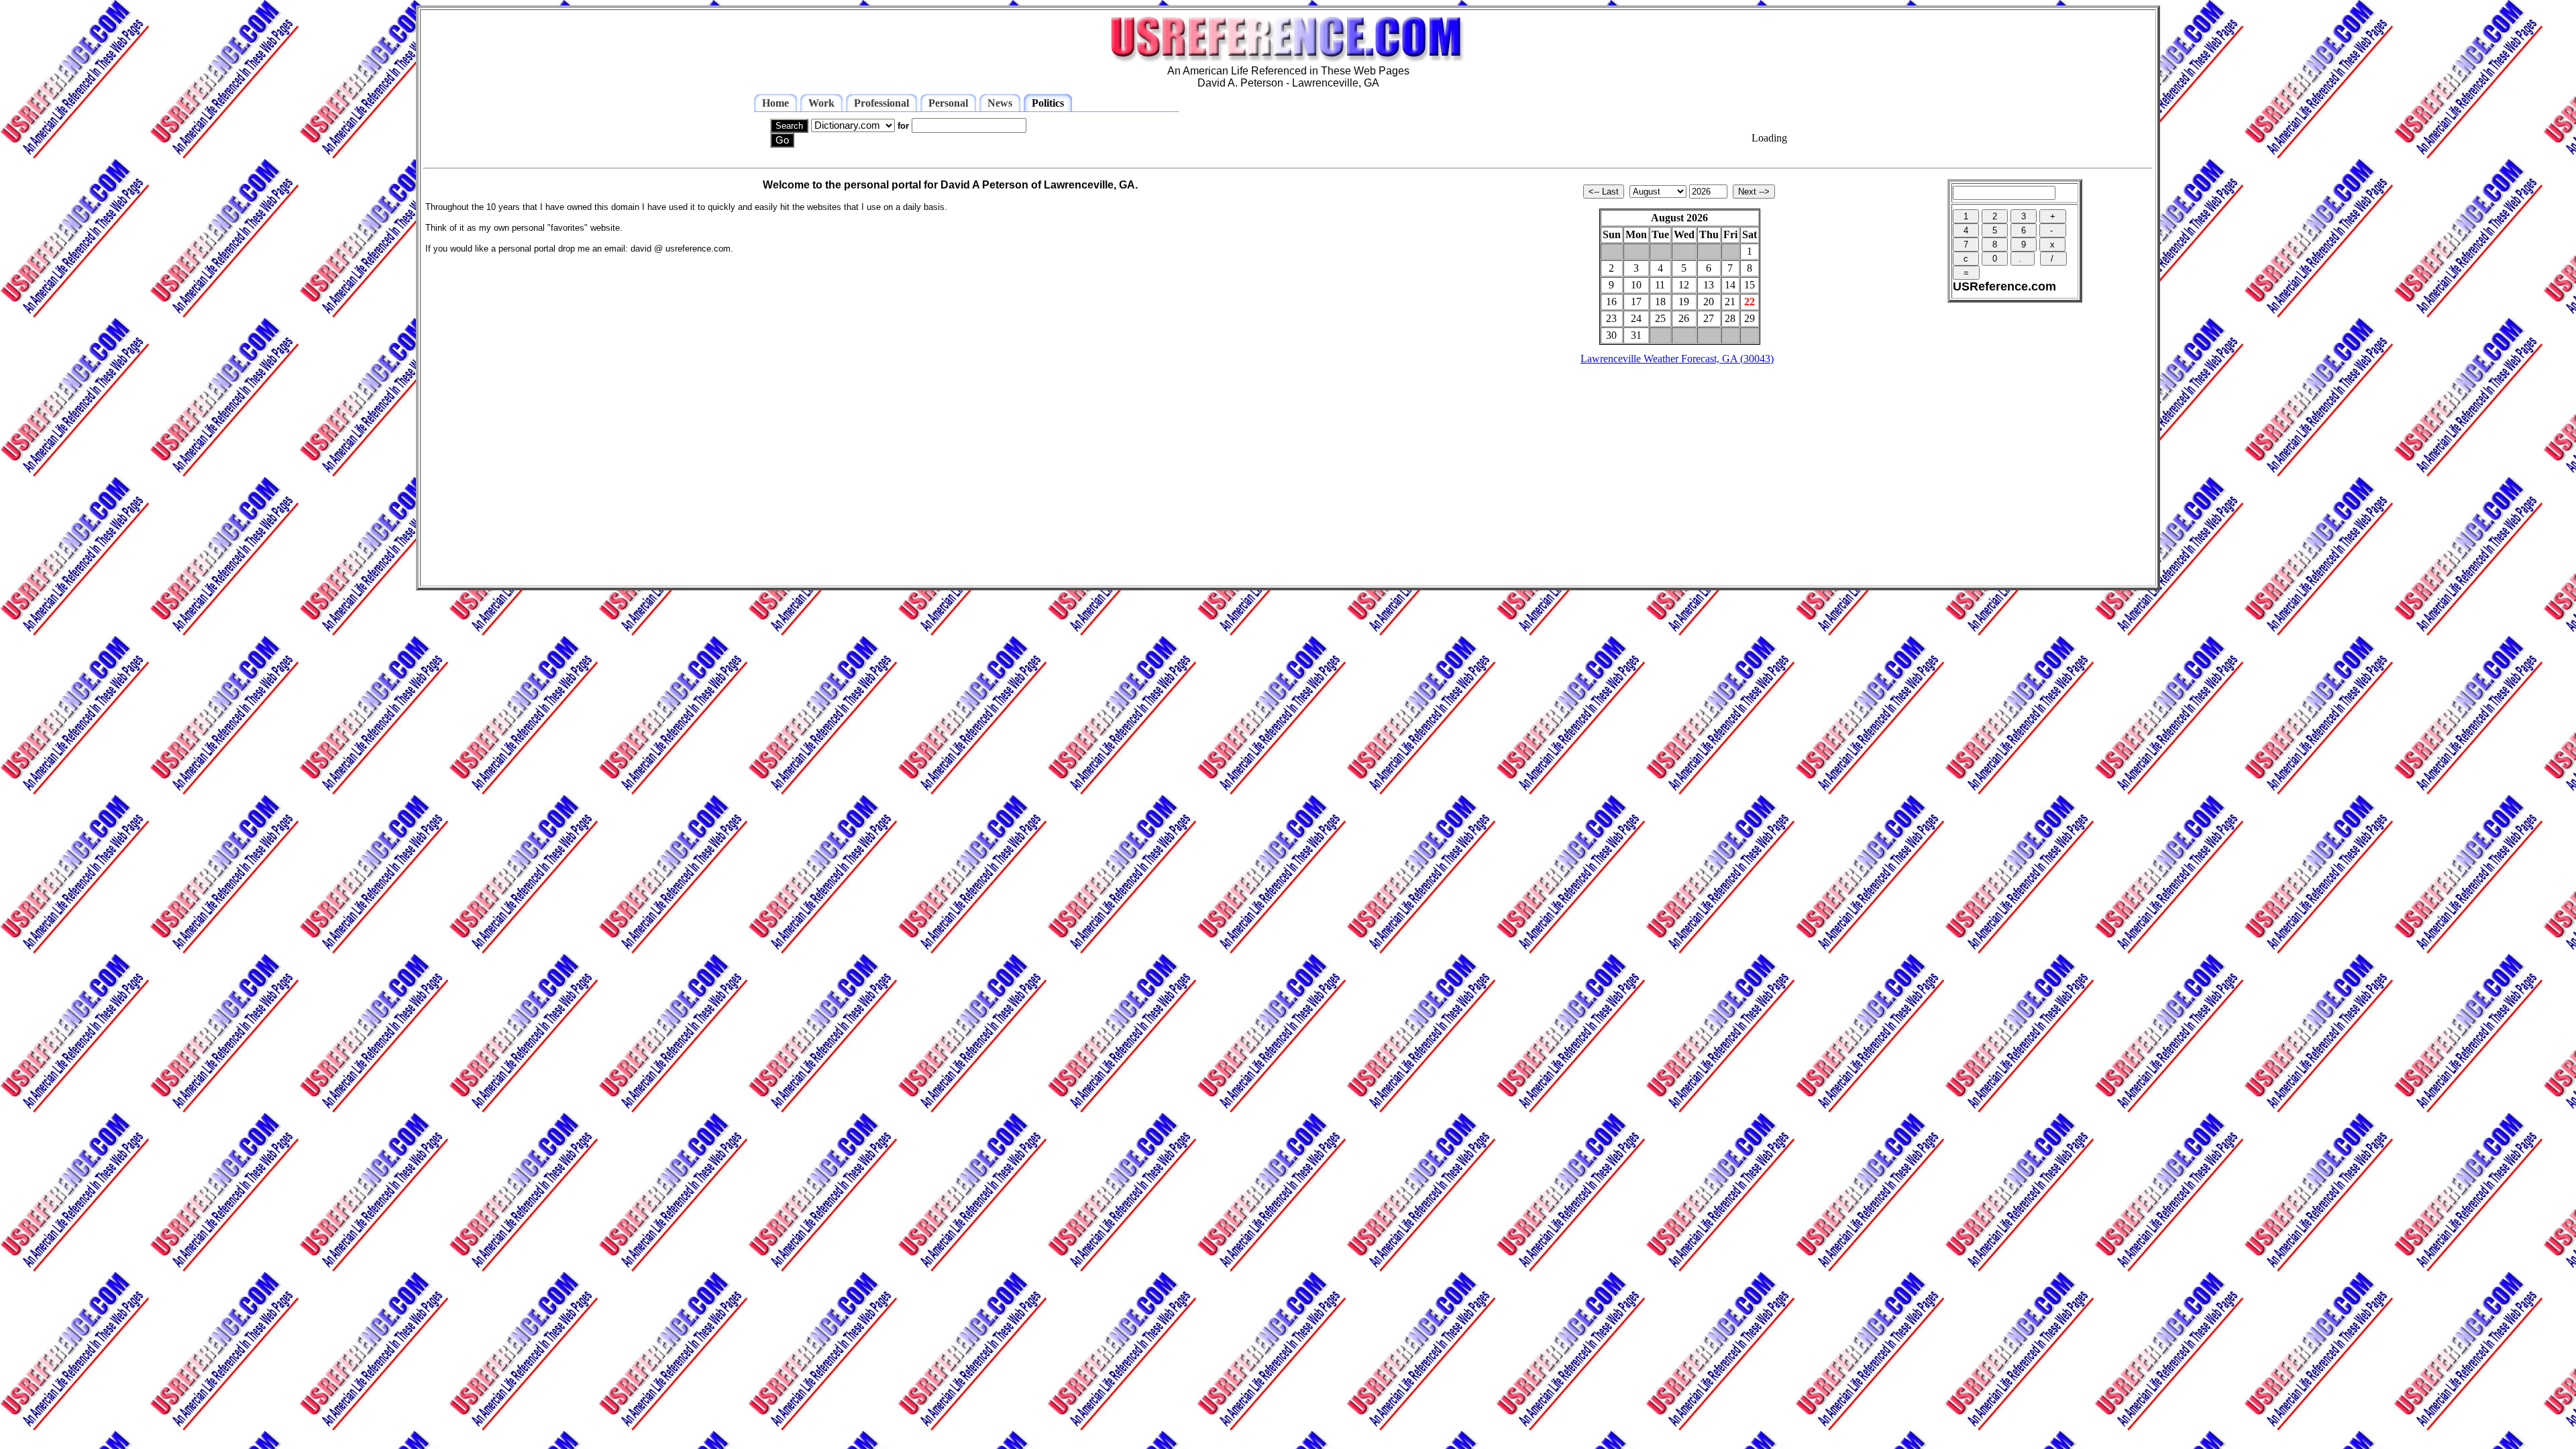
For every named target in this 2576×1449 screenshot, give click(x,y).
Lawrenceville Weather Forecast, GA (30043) (1677, 359)
